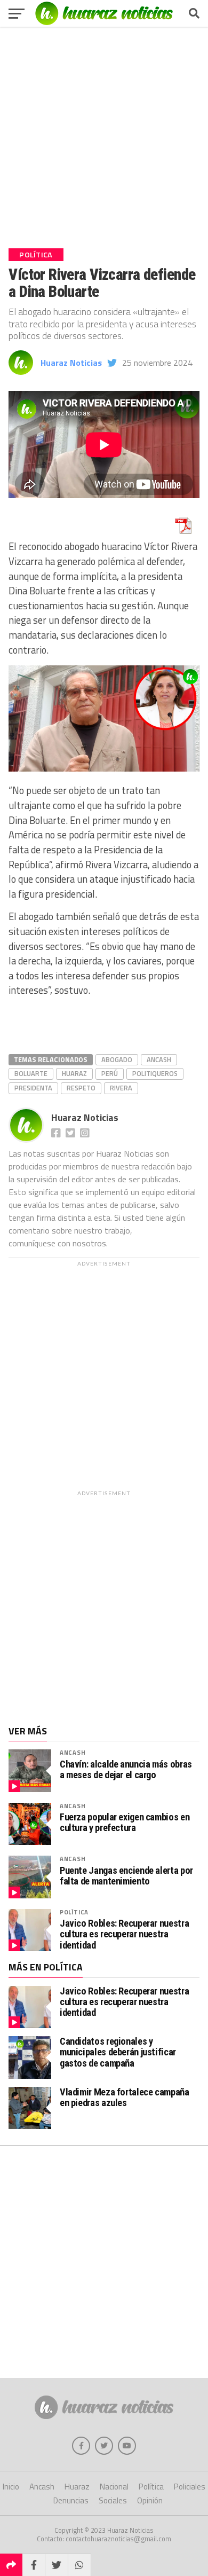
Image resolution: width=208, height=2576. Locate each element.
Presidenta (33, 1088)
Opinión (150, 2500)
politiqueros (155, 1073)
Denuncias (71, 2500)
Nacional (114, 2487)
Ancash (159, 1059)
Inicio (11, 2487)
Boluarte (31, 1073)
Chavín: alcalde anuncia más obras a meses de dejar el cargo (126, 1770)
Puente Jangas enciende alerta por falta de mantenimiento (126, 1876)
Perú (110, 1073)
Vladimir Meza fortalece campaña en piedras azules (125, 2097)
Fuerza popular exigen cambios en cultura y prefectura (125, 1823)
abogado (117, 1059)
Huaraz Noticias (71, 363)
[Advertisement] (104, 133)
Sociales (113, 2500)
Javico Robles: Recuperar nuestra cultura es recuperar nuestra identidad (124, 1934)
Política (74, 1912)
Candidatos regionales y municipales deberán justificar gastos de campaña (118, 2052)
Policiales (190, 2487)
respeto (81, 1088)
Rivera (121, 1088)
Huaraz (74, 1073)
